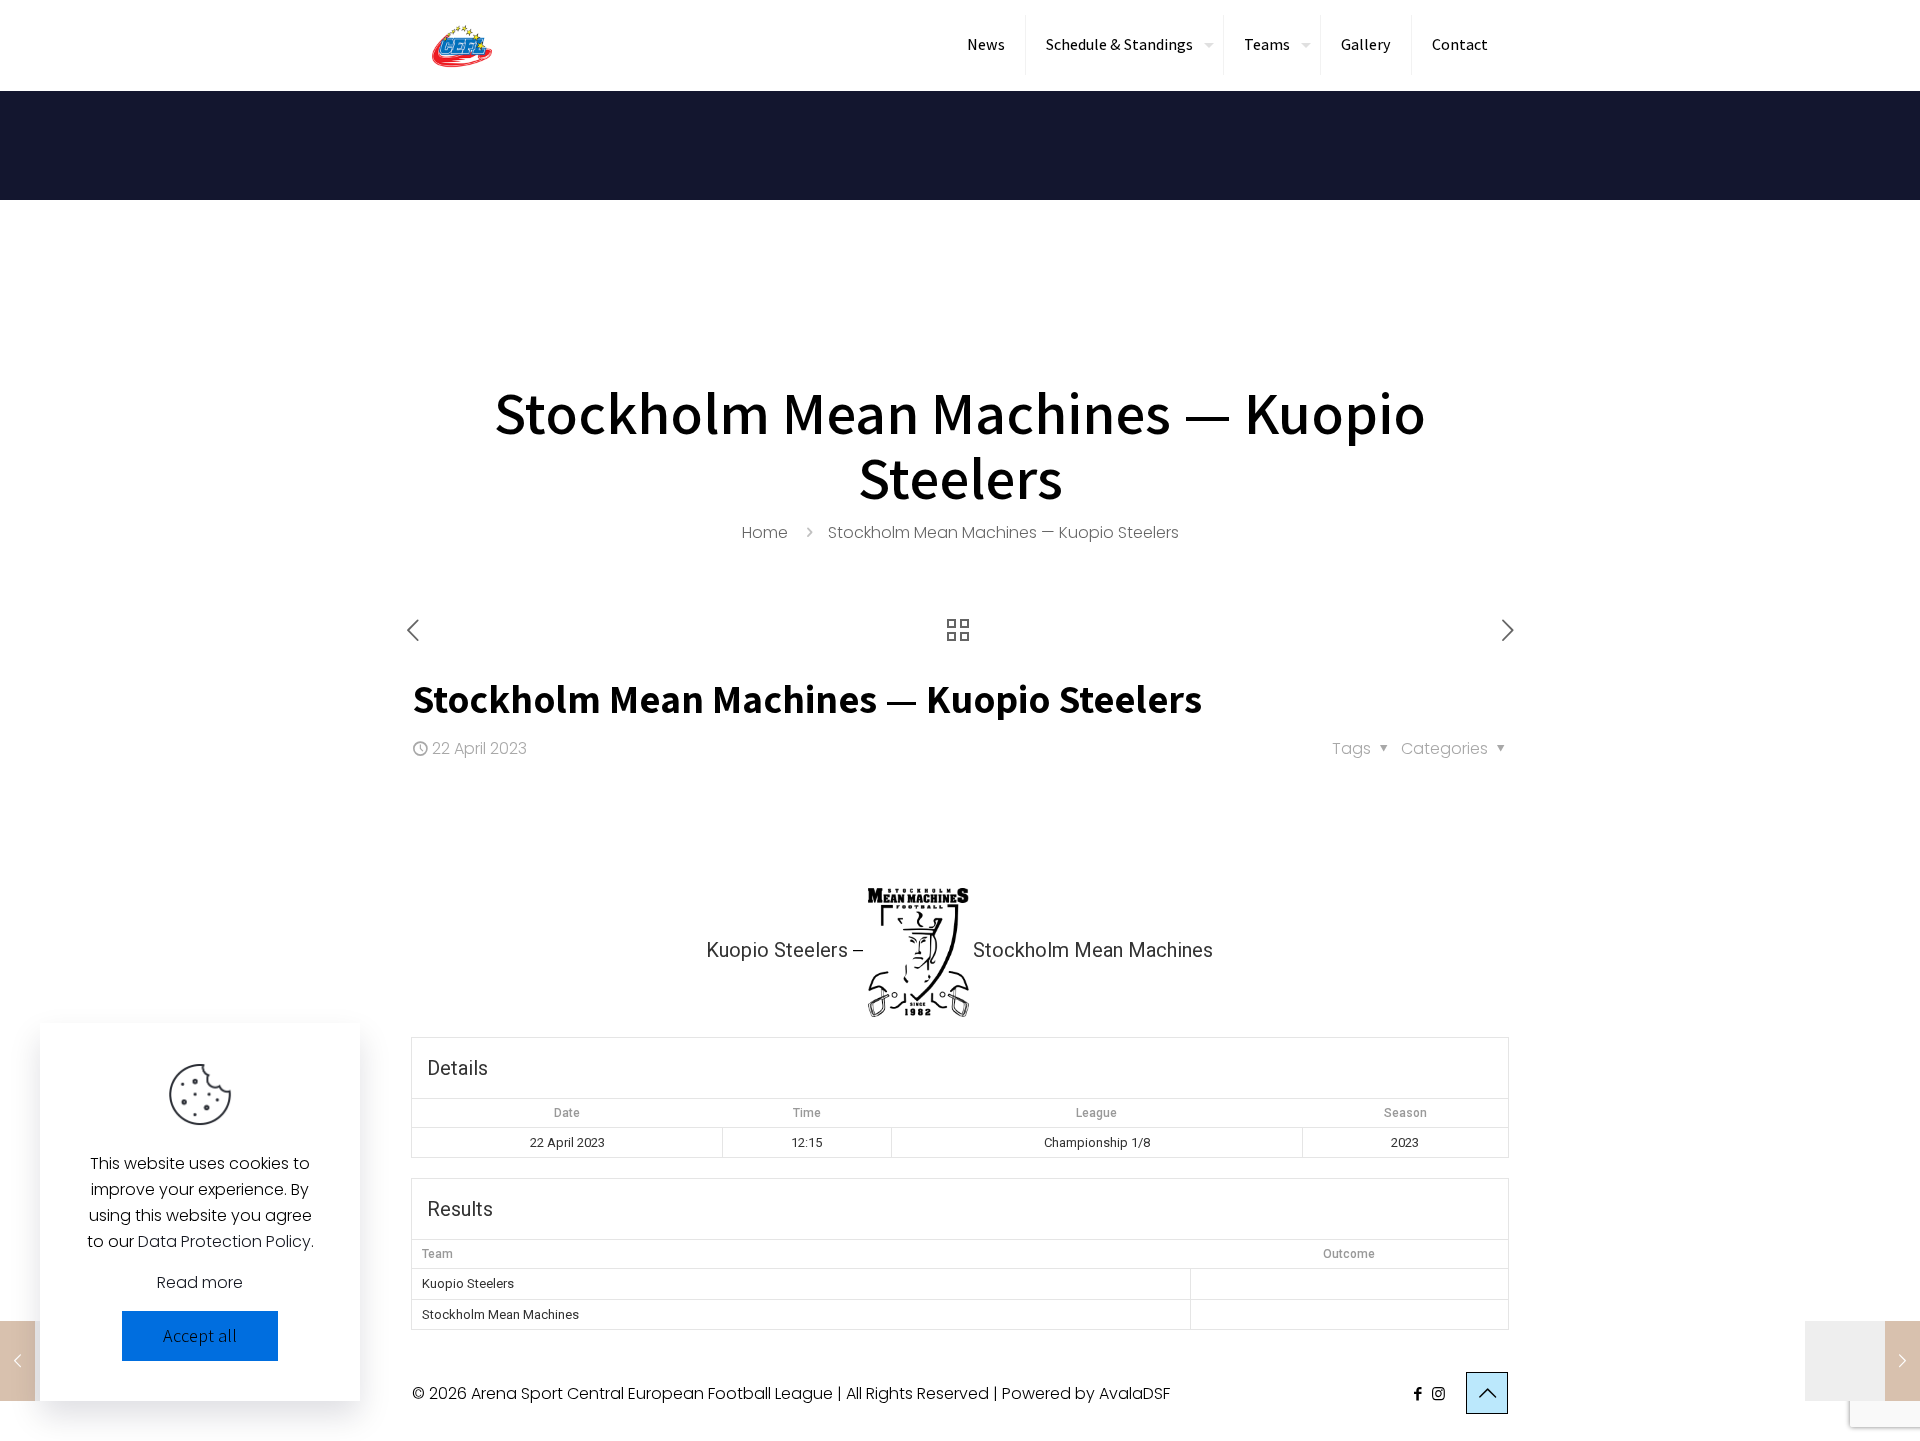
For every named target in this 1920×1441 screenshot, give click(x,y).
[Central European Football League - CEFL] (462, 45)
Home (765, 532)
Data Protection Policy (224, 1241)
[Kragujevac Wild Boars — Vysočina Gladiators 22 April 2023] (1862, 1361)
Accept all (200, 1335)
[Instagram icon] (1438, 1393)
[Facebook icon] (1417, 1393)
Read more (200, 1282)
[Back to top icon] (1487, 1393)
